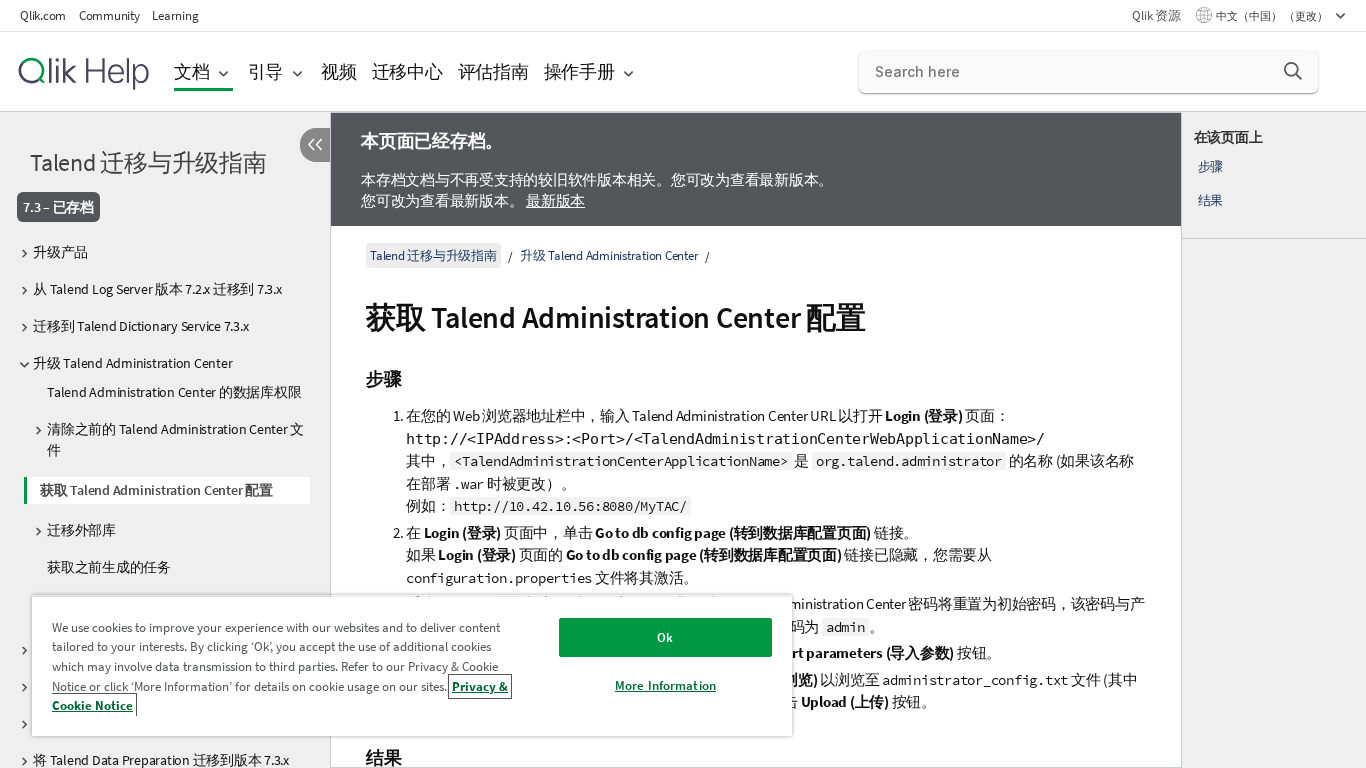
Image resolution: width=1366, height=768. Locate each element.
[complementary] (1274, 440)
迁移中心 (407, 71)
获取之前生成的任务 (109, 567)
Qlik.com (43, 15)
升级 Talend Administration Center (132, 363)
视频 (339, 71)
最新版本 (555, 200)
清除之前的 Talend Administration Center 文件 (175, 439)
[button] (1293, 71)
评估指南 (493, 71)
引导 (266, 71)
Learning (175, 15)
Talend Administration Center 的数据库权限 (174, 392)
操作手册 (579, 71)
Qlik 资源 (1156, 15)
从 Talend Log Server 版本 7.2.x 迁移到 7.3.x (157, 289)
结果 (1211, 200)
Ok (665, 637)
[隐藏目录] (315, 145)
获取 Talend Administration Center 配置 (156, 490)
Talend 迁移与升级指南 (148, 162)
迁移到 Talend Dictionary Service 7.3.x (140, 326)
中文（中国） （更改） (1273, 16)
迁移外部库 (81, 530)
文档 (192, 71)
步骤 (1211, 166)
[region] (412, 665)
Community (109, 15)
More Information (665, 685)
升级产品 (60, 252)
